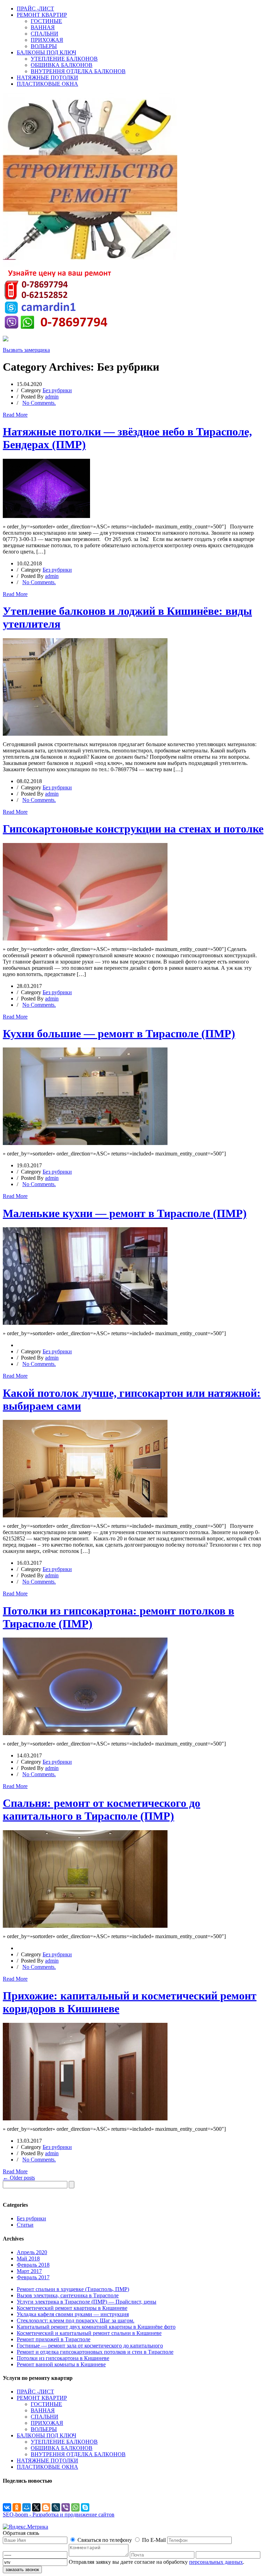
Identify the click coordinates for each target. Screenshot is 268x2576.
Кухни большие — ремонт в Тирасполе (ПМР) (119, 1034)
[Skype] (85, 2507)
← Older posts (19, 2178)
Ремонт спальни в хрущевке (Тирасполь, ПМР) (73, 2289)
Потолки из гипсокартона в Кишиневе (63, 2358)
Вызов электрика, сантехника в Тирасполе (68, 2295)
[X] (36, 2507)
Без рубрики (57, 390)
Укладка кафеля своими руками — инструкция (73, 2314)
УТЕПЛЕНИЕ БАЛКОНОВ (64, 59)
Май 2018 (28, 2258)
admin (52, 397)
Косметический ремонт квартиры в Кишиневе (72, 2308)
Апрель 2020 (32, 2252)
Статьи (25, 2225)
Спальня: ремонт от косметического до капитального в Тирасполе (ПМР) (102, 1809)
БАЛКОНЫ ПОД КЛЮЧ (46, 52)
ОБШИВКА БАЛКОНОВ (62, 65)
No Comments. (39, 403)
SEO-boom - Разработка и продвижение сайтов (59, 2515)
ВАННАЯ (43, 27)
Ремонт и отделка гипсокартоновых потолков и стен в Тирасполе (95, 2352)
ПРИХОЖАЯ (47, 40)
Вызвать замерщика (26, 350)
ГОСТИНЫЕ (46, 21)
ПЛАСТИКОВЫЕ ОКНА (47, 84)
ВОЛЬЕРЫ (44, 46)
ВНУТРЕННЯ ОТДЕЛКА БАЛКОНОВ (78, 71)
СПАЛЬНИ (44, 34)
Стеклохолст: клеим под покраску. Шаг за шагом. (76, 2320)
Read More (15, 415)
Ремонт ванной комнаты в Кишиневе (61, 2364)
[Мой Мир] (27, 2507)
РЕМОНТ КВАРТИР (42, 15)
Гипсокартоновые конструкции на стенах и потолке (133, 829)
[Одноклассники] (17, 2507)
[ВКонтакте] (7, 2507)
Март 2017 (29, 2271)
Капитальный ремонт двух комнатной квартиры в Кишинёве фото (96, 2327)
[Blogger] (46, 2507)
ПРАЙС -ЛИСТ (35, 9)
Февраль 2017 (33, 2277)
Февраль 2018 (33, 2265)
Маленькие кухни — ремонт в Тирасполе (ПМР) (125, 1213)
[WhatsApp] (75, 2507)
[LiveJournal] (56, 2507)
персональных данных (216, 2562)
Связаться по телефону (105, 2540)
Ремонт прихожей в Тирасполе (54, 2339)
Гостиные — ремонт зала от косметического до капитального (90, 2346)
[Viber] (66, 2507)
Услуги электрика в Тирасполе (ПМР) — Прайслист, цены (87, 2302)
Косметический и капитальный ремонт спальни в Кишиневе (89, 2333)
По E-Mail (154, 2540)
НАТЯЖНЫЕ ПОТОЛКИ (47, 78)
